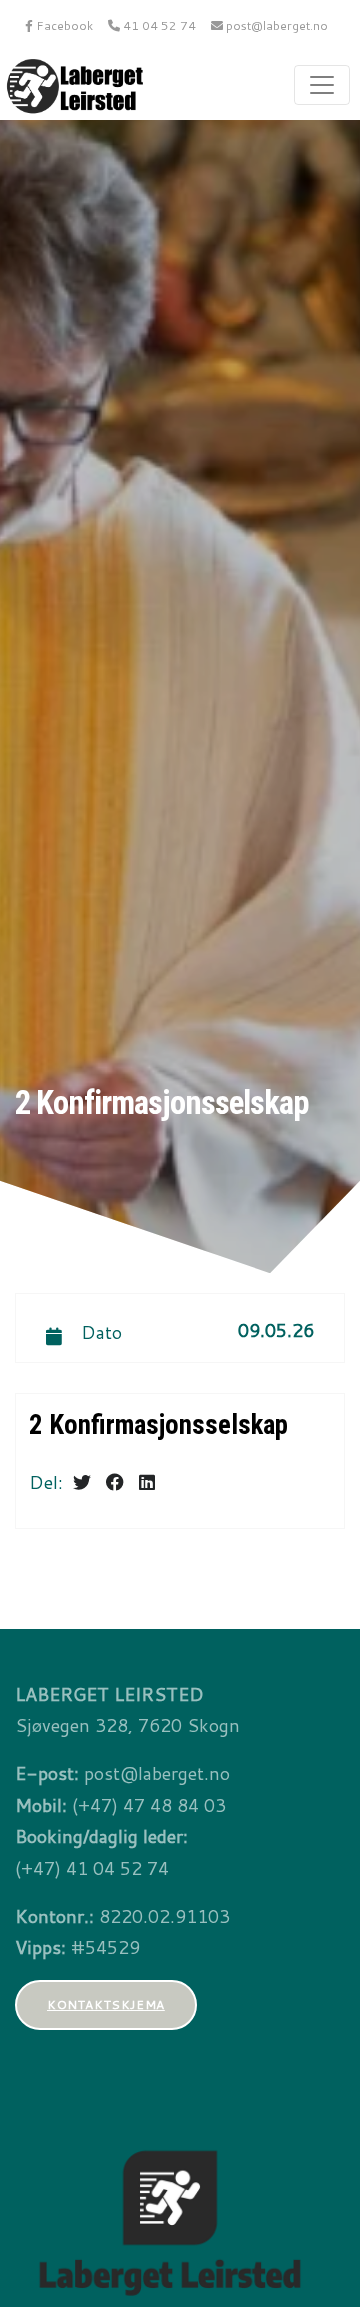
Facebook (63, 25)
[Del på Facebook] (115, 1482)
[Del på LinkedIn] (147, 1482)
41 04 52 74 (158, 25)
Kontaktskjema (106, 2004)
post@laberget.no (275, 25)
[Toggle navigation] (322, 85)
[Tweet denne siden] (82, 1482)
